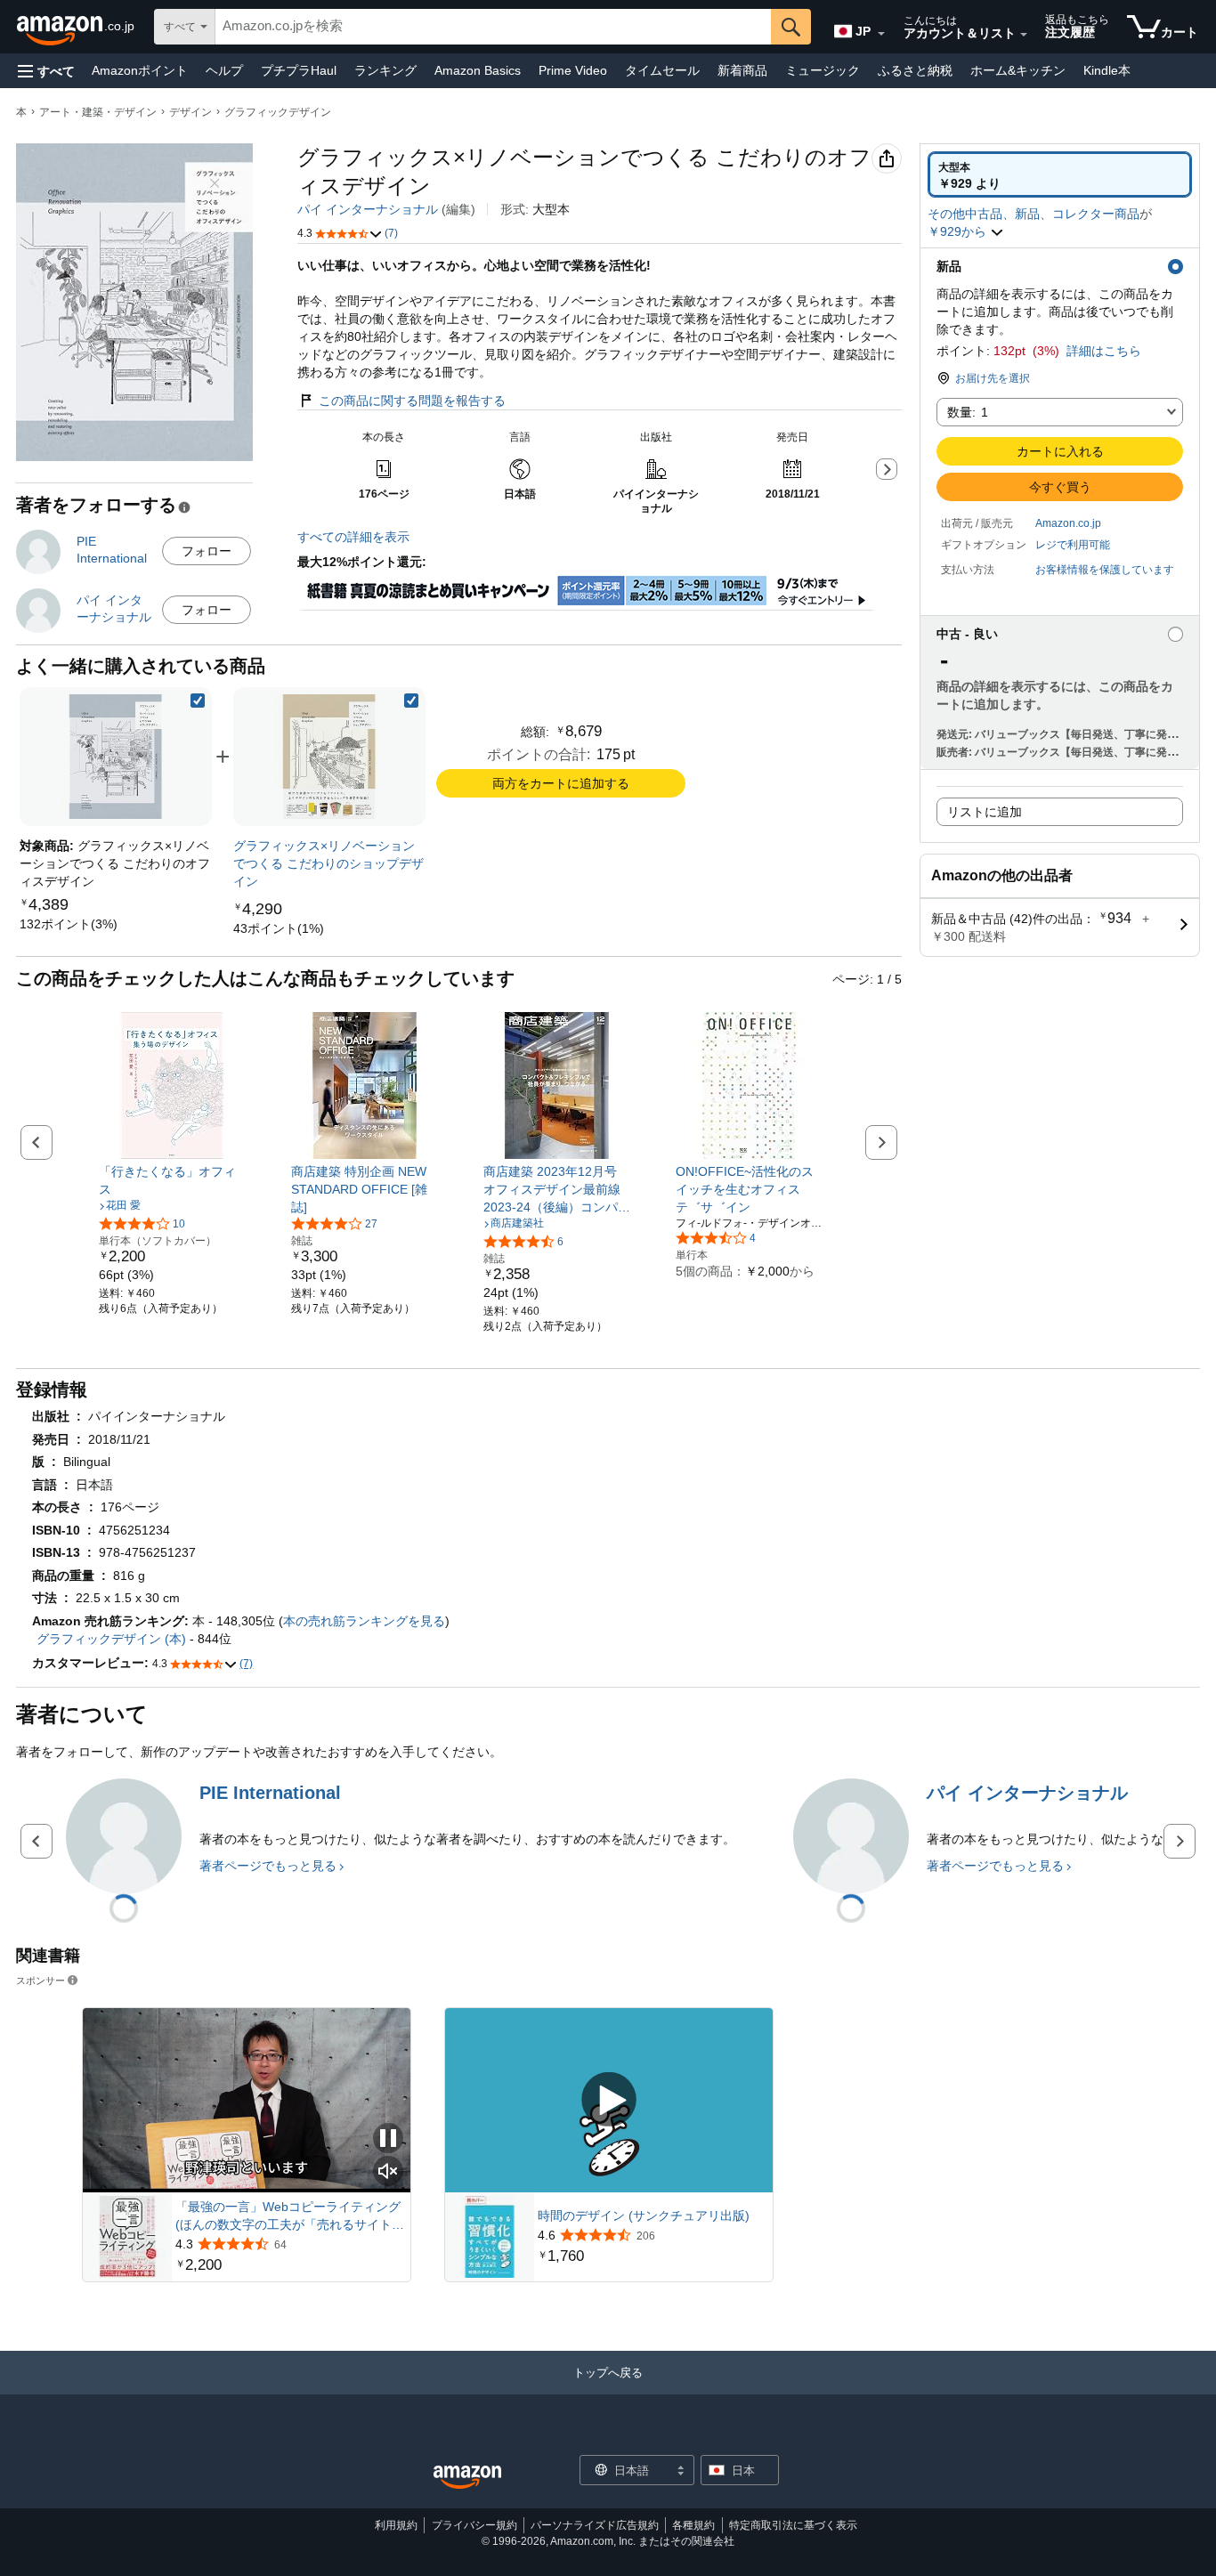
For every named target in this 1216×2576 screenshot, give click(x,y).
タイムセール (662, 70)
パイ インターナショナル (368, 209)
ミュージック (823, 70)
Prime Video (573, 70)
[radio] (1060, 174)
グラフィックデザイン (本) (111, 1639)
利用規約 (396, 2525)
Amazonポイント (140, 70)
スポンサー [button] (41, 1980)
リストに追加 (985, 812)
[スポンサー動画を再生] (609, 2100)
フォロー (207, 551)
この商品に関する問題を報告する (412, 401)
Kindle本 (1107, 70)
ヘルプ (224, 70)
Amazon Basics (478, 70)
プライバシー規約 (474, 2525)
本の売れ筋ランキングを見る (364, 1621)
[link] (69, 924)
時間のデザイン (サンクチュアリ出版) (644, 2216)
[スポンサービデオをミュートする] (388, 2172)
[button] (46, 71)
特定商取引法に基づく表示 (793, 2525)
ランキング (385, 70)
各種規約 (693, 2525)
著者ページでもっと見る (268, 1866)
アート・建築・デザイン (98, 112)
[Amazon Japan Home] (467, 2478)
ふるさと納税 (915, 70)
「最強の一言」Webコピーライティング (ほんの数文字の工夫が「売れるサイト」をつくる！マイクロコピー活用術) (290, 2216)
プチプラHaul (299, 70)
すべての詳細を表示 (353, 537)
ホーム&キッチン (1018, 70)
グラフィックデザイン (278, 112)
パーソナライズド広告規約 (595, 2525)
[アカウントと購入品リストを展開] (1024, 35)
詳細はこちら (1104, 351)
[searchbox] (493, 27)
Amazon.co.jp (1068, 523)
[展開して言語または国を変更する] (881, 34)
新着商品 (742, 70)
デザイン (191, 112)
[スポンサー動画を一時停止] (388, 2139)
